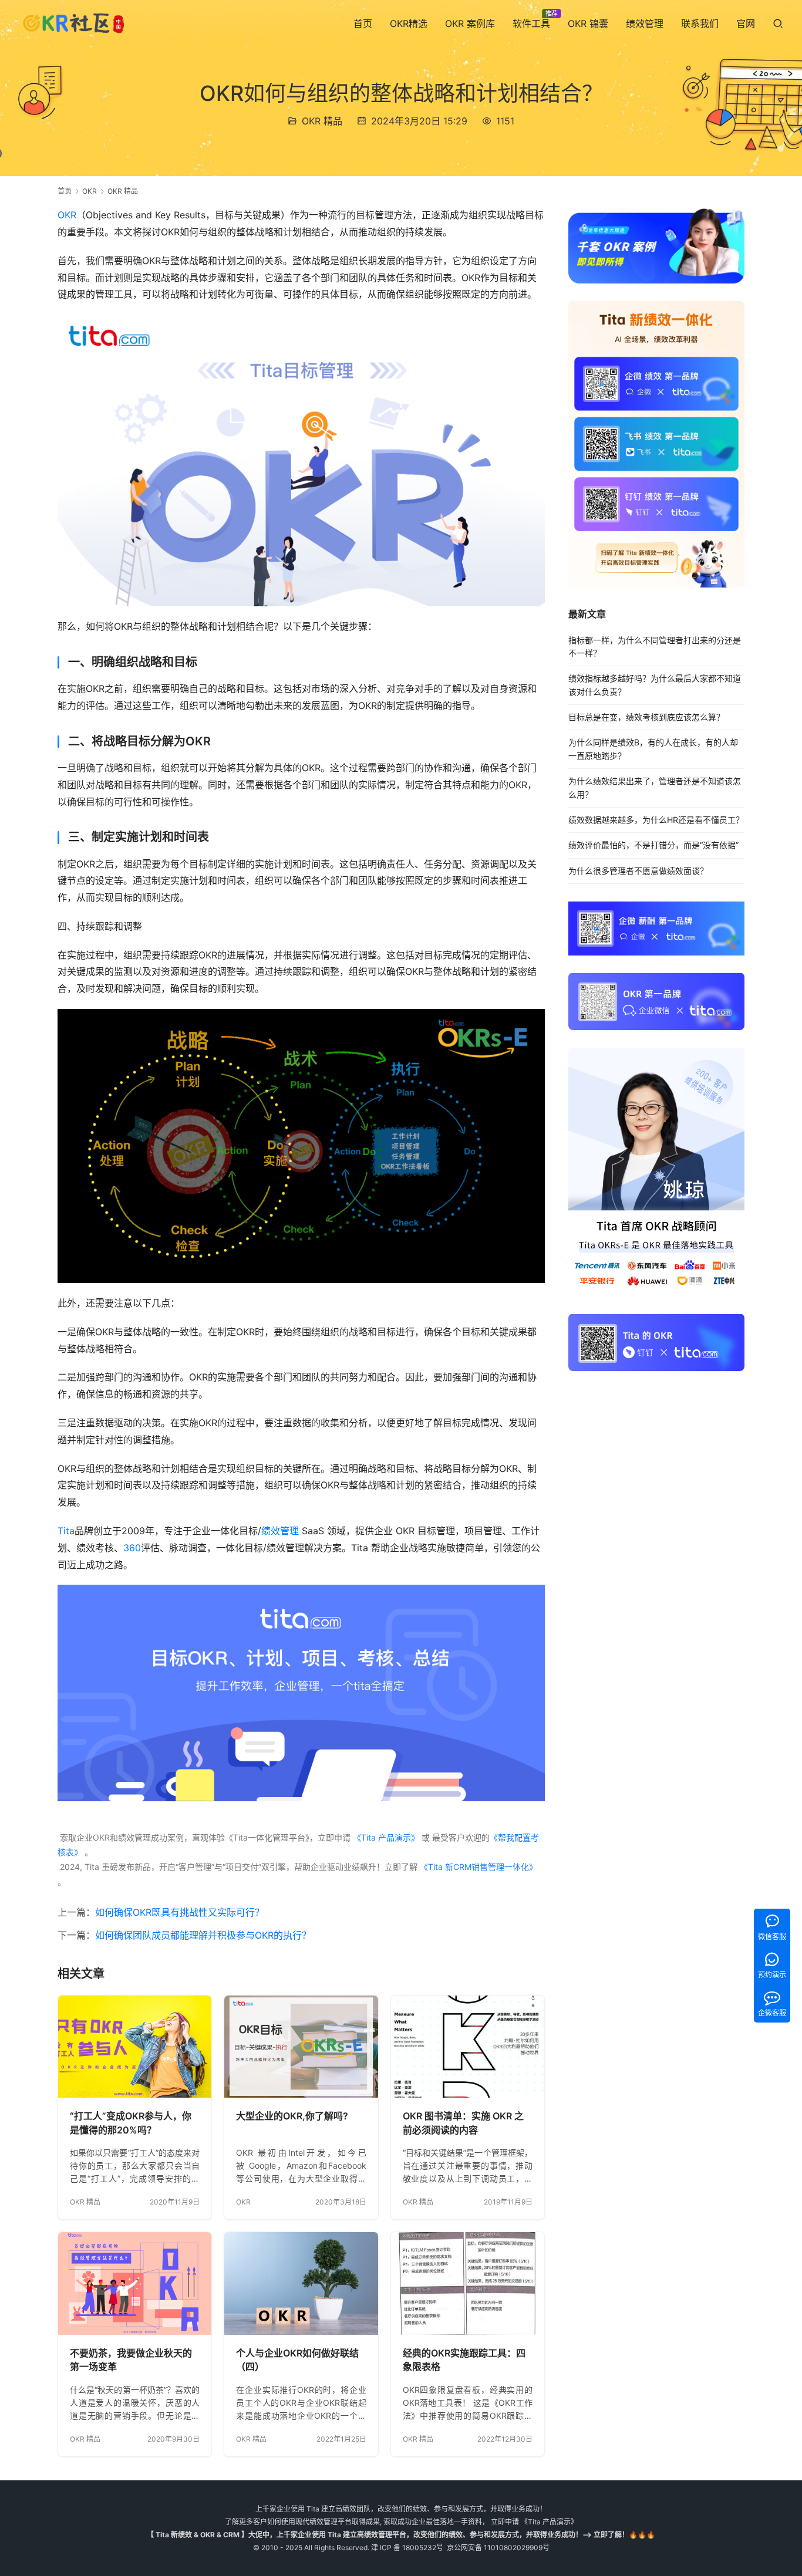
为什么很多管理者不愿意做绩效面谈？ (638, 871)
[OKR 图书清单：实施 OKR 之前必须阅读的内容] (468, 2047)
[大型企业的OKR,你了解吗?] (301, 2047)
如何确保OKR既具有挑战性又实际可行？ (180, 1912)
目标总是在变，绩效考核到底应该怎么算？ (646, 717)
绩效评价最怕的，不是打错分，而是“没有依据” (653, 845)
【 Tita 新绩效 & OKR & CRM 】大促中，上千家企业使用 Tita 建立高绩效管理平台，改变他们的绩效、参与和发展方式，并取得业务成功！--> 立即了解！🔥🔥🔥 (401, 2535)
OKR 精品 (322, 121)
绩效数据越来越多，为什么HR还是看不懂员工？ (656, 820)
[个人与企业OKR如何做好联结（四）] (301, 2283)
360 (132, 1548)
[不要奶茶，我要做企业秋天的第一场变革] (135, 2283)
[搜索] (778, 23)
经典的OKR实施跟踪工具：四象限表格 (464, 2360)
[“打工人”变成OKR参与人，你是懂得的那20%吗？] (135, 2047)
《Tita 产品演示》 (385, 1837)
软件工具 (531, 23)
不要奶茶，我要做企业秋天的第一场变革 (131, 2360)
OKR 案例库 (470, 23)
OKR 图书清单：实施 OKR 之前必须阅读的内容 (463, 2123)
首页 (363, 23)
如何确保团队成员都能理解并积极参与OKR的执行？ (203, 1935)
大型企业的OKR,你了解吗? (292, 2116)
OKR (67, 215)
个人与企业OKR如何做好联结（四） (297, 2360)
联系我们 (700, 23)
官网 (746, 23)
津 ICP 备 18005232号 (407, 2548)
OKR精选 (409, 23)
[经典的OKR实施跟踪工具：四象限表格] (468, 2283)
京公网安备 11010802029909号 (498, 2548)
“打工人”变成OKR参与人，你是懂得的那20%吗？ (131, 2123)
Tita (66, 1531)
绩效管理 (645, 23)
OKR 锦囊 (588, 23)
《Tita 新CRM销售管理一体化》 (478, 1867)
